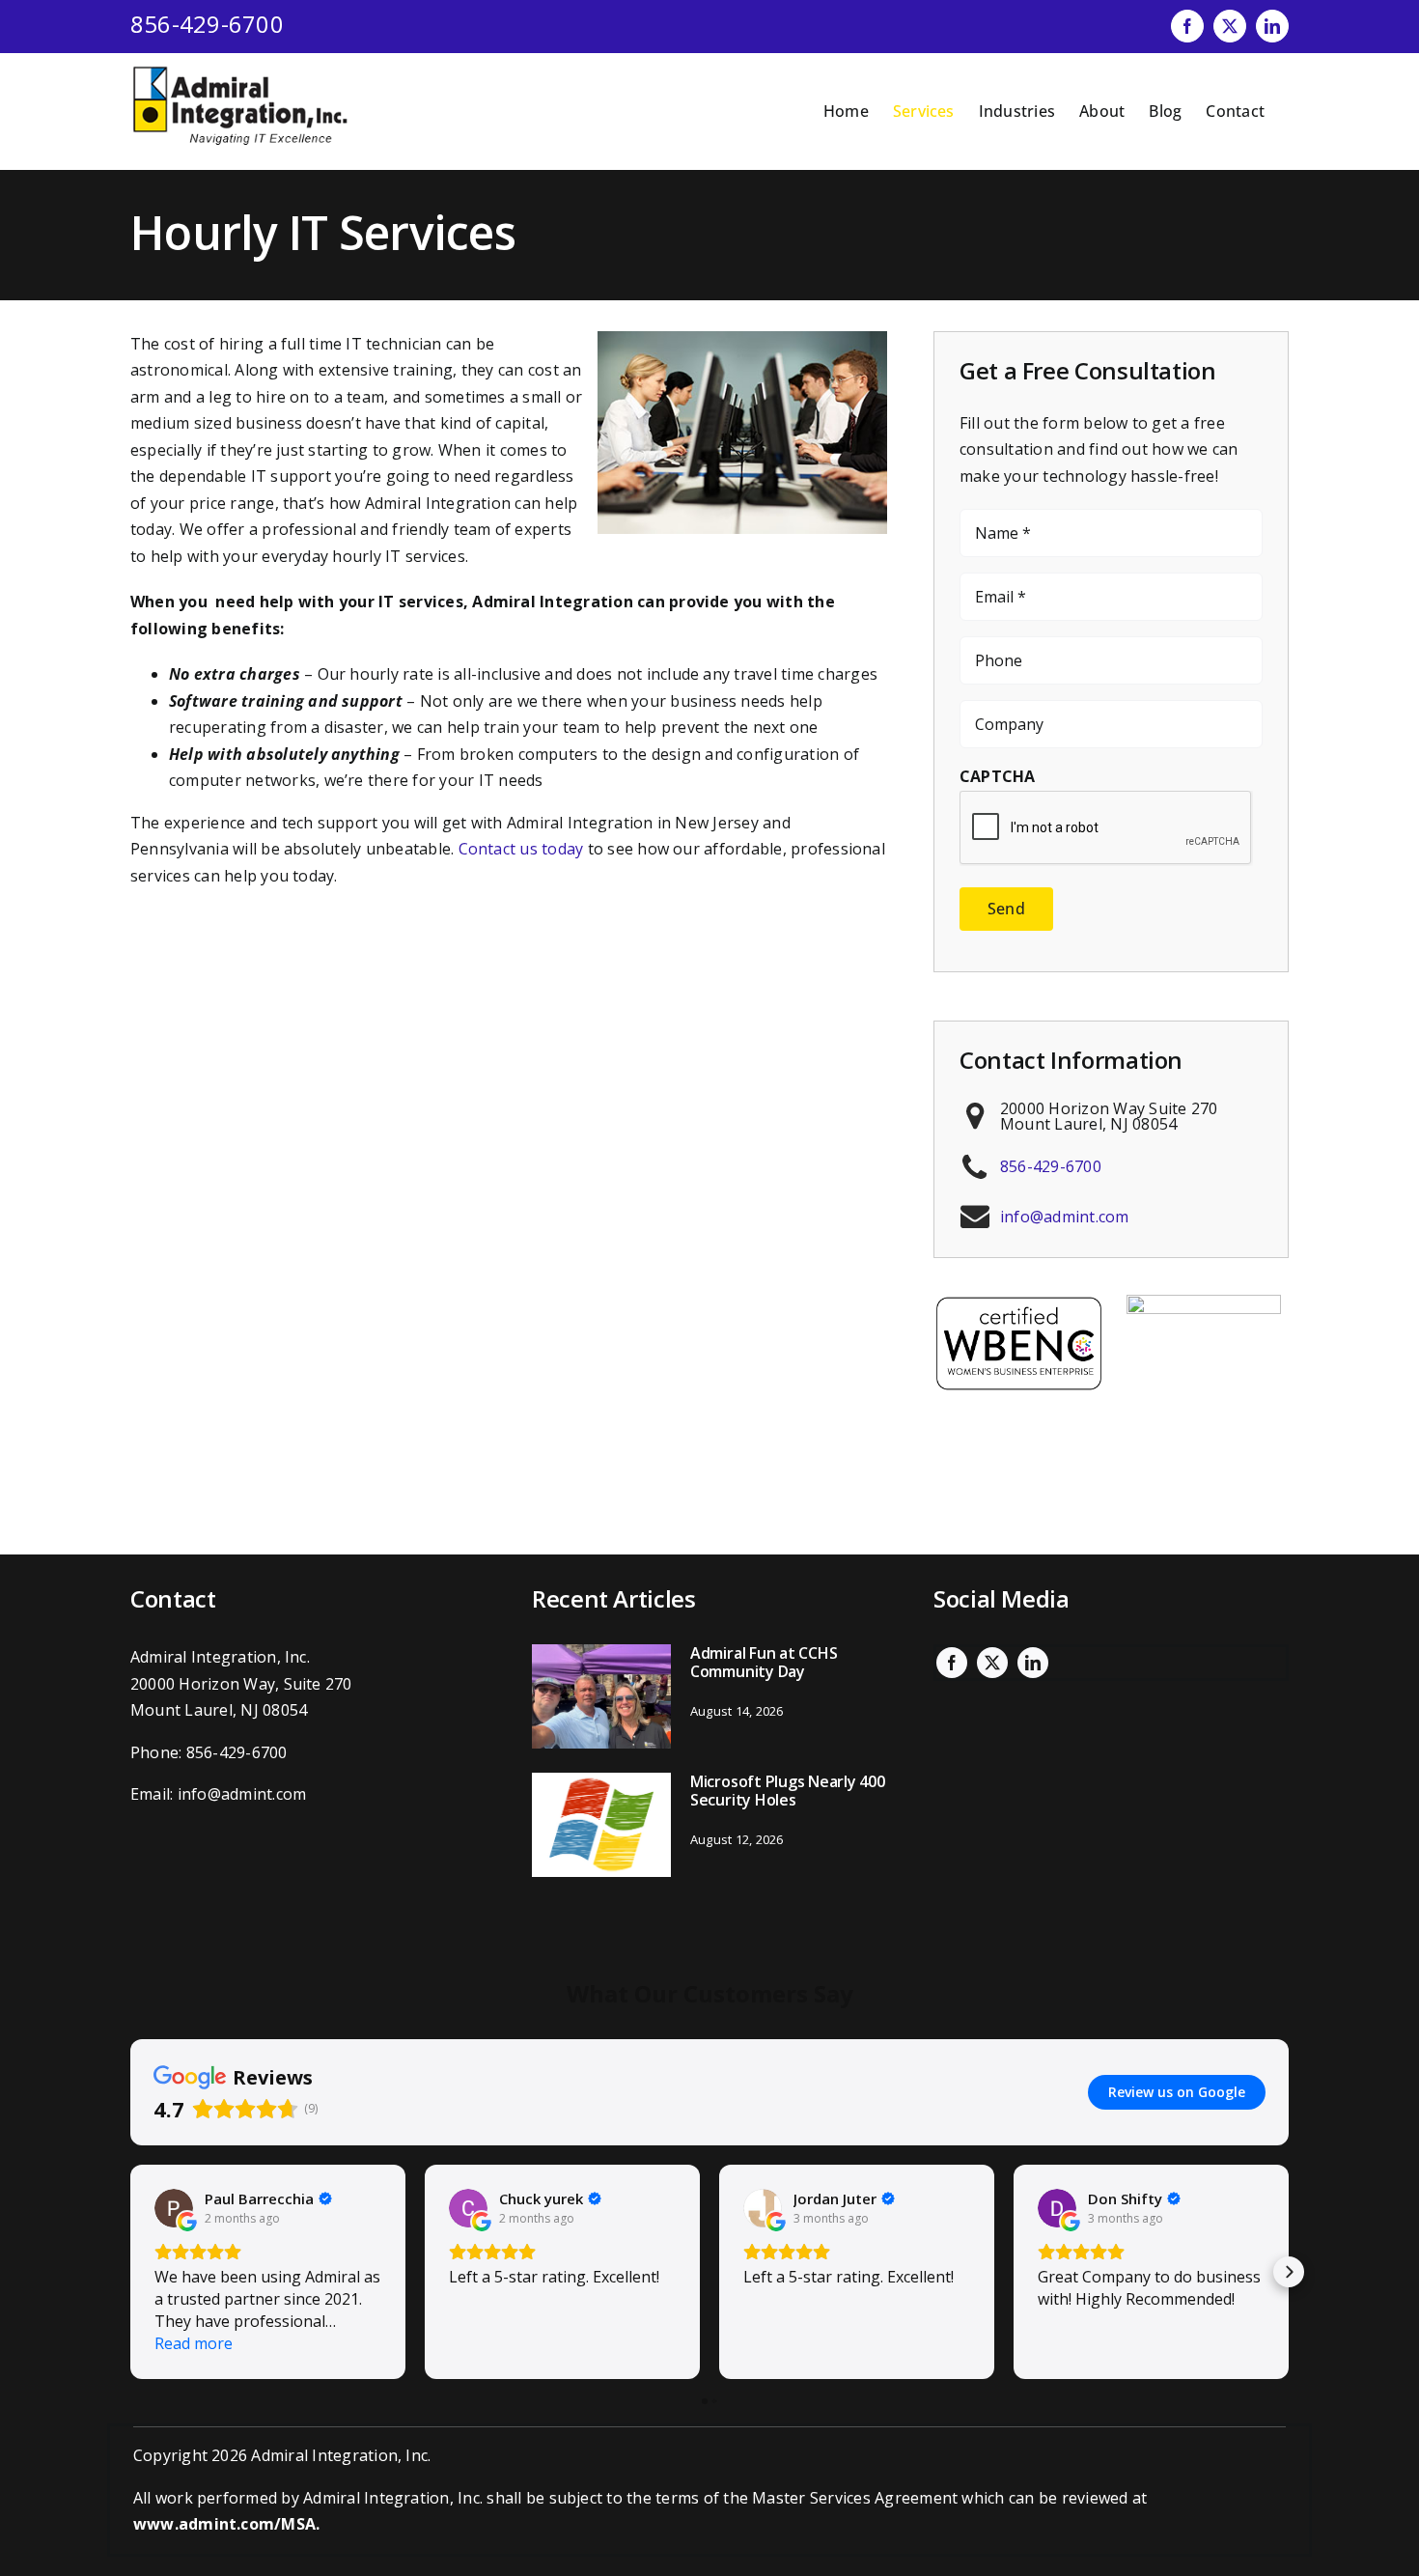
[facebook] (952, 1663)
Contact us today (521, 849)
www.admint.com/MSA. (227, 2524)
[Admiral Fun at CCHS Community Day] (601, 1696)
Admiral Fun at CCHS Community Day (764, 1662)
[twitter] (992, 1663)
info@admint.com (1065, 1217)
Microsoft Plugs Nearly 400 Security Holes (788, 1791)
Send (1006, 909)
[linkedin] (1033, 1663)
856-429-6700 (207, 24)
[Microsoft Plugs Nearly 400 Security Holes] (601, 1825)
